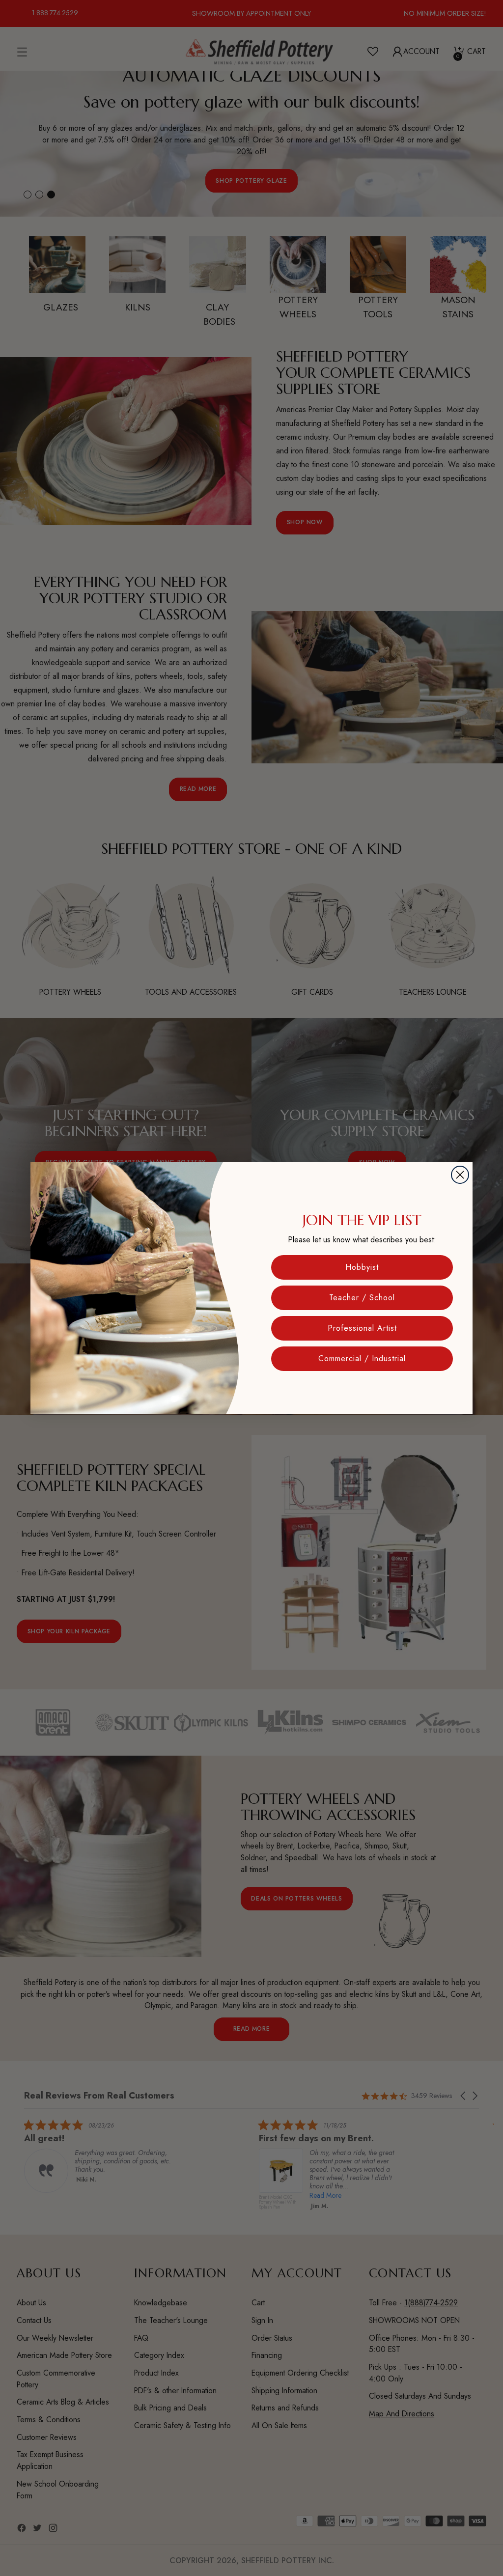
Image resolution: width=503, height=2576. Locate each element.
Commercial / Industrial (362, 1358)
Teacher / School (362, 1298)
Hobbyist (362, 1267)
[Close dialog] (460, 1175)
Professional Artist (362, 1328)
